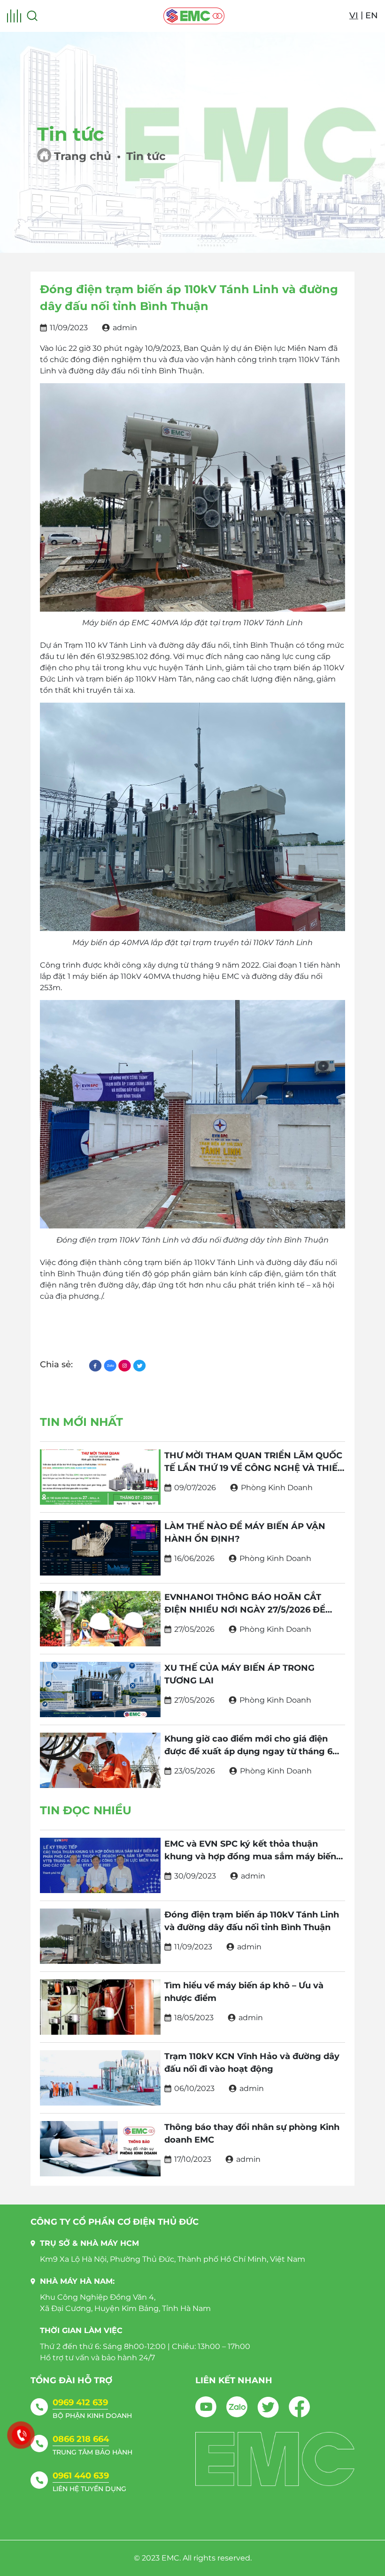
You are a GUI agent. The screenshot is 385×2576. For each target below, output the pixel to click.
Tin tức (146, 156)
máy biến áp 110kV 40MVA (121, 976)
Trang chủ (83, 156)
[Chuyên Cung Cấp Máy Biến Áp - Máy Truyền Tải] (194, 16)
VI (354, 15)
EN (372, 15)
